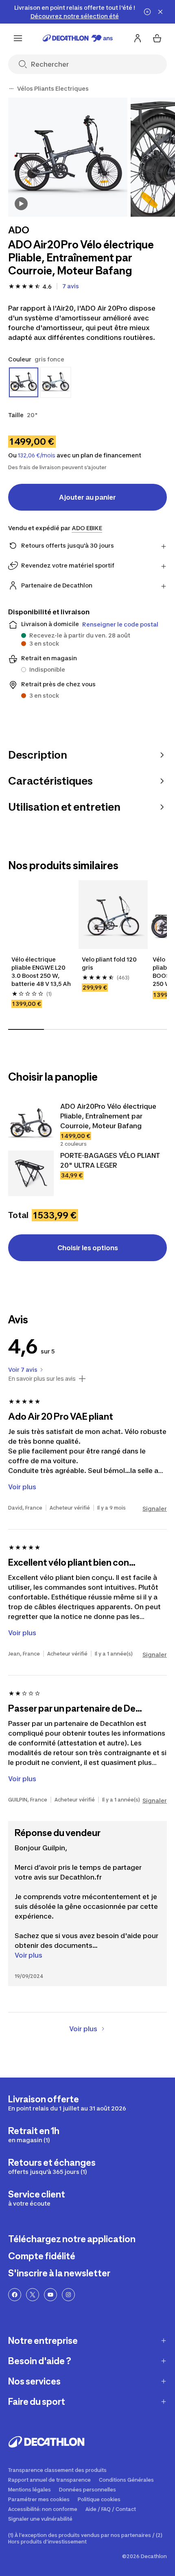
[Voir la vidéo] (21, 204)
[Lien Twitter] (33, 2295)
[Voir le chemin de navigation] (11, 89)
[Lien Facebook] (15, 2295)
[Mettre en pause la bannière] (147, 12)
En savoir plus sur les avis (42, 1379)
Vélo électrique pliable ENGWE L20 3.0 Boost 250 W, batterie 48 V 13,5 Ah (41, 971)
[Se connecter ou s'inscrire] (138, 38)
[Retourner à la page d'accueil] (78, 38)
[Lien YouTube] (50, 2295)
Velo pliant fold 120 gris (110, 963)
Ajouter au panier (87, 497)
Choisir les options (88, 1248)
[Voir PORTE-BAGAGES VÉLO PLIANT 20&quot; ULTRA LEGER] (31, 1173)
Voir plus (28, 1955)
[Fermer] (160, 12)
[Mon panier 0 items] (157, 38)
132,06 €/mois (37, 455)
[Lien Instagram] (68, 2295)
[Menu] (18, 38)
